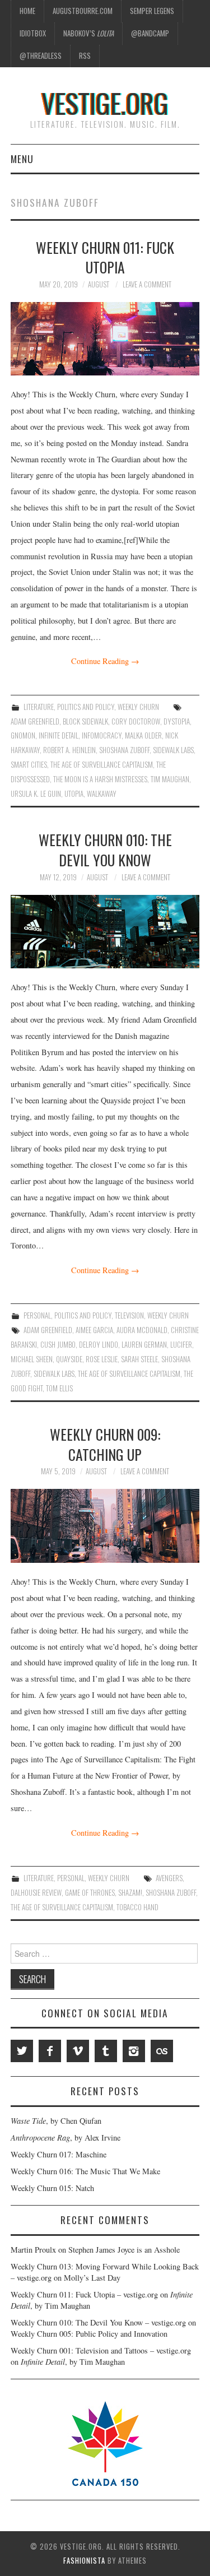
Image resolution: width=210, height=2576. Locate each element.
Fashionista (84, 2561)
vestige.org (105, 103)
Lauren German (144, 1345)
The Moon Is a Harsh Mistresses (100, 779)
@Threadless (41, 56)
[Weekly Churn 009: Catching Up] (105, 1526)
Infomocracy (102, 735)
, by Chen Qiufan (56, 2121)
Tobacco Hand (137, 1907)
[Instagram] (134, 2051)
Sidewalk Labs (173, 750)
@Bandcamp (150, 33)
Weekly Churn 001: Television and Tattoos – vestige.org (101, 2350)
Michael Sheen (32, 1359)
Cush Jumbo (58, 1345)
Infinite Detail (59, 735)
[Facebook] (50, 2051)
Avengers (169, 1878)
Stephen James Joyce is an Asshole (124, 2250)
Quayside (69, 1359)
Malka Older (143, 735)
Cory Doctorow (136, 721)
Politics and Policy (86, 707)
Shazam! (130, 1893)
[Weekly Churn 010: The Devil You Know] (105, 932)
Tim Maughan (170, 779)
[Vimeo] (78, 2051)
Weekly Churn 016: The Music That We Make (85, 2171)
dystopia (177, 721)
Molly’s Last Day (92, 2278)
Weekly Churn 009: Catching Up (105, 1444)
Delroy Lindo (99, 1345)
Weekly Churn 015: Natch (52, 2188)
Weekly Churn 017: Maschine (59, 2154)
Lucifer (181, 1345)
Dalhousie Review (36, 1893)
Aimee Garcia (94, 1330)
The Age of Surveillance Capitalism (102, 765)
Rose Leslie (102, 1359)
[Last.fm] (162, 2051)
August (99, 284)
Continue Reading (105, 661)
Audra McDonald (142, 1330)
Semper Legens (152, 11)
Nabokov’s (88, 33)
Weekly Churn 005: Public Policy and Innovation (89, 2334)
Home (27, 11)
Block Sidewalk (85, 721)
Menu (22, 159)
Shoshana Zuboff (124, 750)
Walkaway (102, 794)
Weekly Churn (138, 707)
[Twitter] (22, 2051)
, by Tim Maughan (73, 2362)
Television (129, 1315)
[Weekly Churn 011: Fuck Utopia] (105, 339)
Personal (37, 1315)
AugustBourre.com (83, 11)
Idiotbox (33, 33)
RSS (85, 56)
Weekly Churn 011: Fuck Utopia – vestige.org (84, 2294)
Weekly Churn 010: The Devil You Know (105, 850)
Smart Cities (29, 765)
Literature (39, 707)
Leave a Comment (147, 284)
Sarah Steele (139, 1359)
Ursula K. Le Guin (36, 794)
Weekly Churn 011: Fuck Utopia (105, 257)
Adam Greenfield (35, 721)
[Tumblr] (106, 2051)
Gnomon (23, 735)
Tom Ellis (59, 1388)
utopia (74, 794)
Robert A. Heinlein (69, 750)
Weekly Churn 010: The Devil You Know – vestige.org (98, 2322)
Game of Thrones (90, 1893)
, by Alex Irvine (66, 2138)
